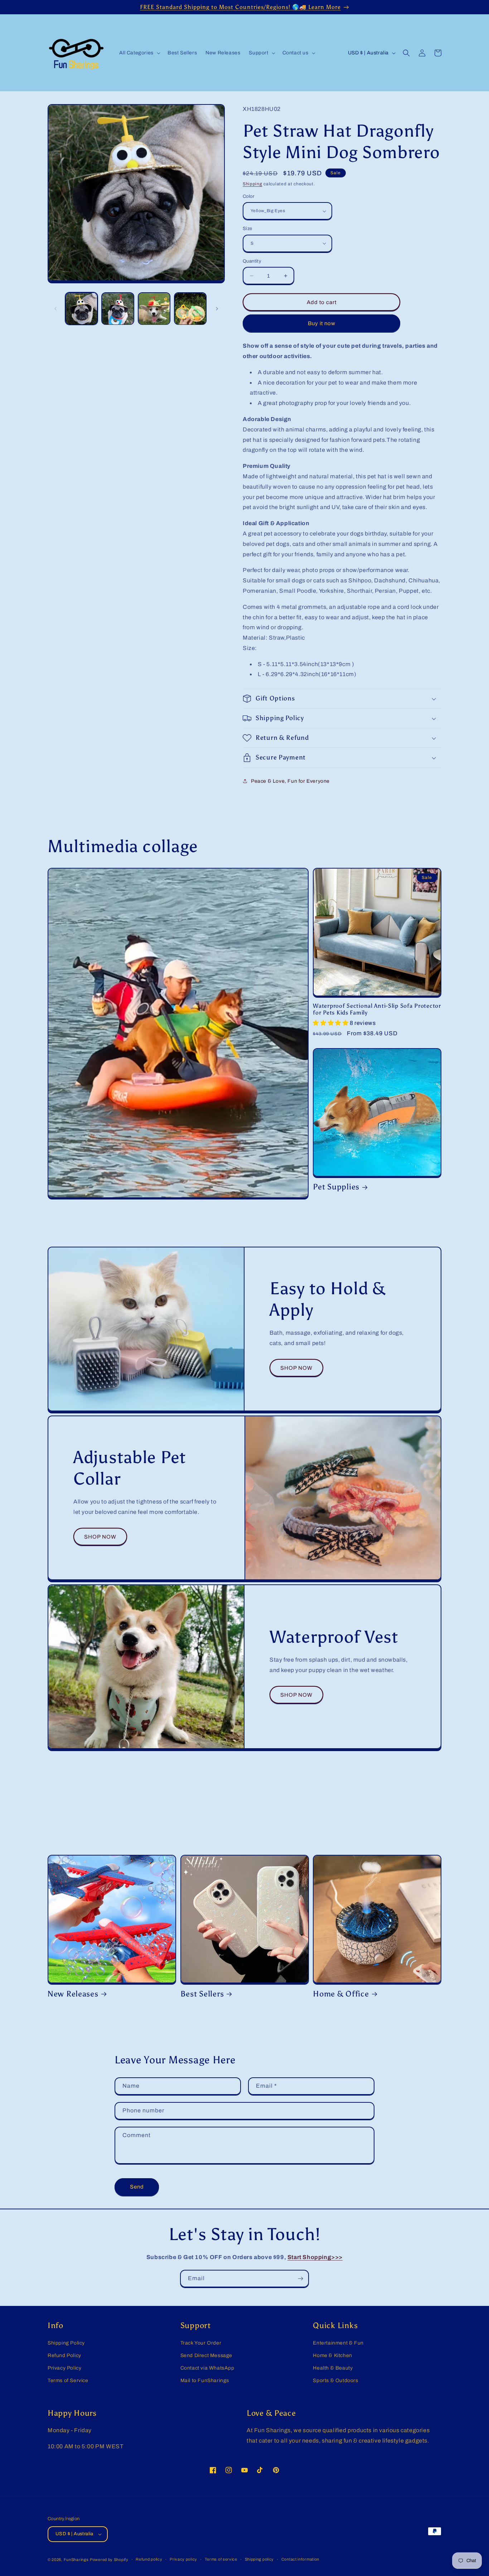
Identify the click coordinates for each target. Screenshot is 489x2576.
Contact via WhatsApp (207, 2368)
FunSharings (76, 2560)
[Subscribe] (300, 2279)
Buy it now (322, 323)
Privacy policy (183, 2559)
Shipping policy (260, 2559)
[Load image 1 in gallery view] (81, 309)
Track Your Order (201, 2343)
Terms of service (221, 2559)
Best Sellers (202, 1994)
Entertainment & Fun (338, 2343)
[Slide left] (55, 309)
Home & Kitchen (332, 2355)
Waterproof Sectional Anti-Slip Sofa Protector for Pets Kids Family (377, 1009)
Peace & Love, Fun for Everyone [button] (290, 781)
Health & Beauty (333, 2368)
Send (137, 2187)
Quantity (252, 261)
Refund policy (149, 2559)
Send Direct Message (206, 2355)
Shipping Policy (66, 2343)
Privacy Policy (64, 2368)
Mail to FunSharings (205, 2381)
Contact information (300, 2559)
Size (248, 229)
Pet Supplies (336, 1187)
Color (248, 196)
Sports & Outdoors (335, 2381)
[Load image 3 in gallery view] (154, 309)
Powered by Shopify (109, 2560)
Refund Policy (64, 2355)
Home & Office (341, 1994)
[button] (139, 53)
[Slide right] (217, 309)
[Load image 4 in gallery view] (190, 309)
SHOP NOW (296, 1368)
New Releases (73, 1994)
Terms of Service (68, 2381)
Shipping (253, 184)
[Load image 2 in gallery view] (118, 309)
